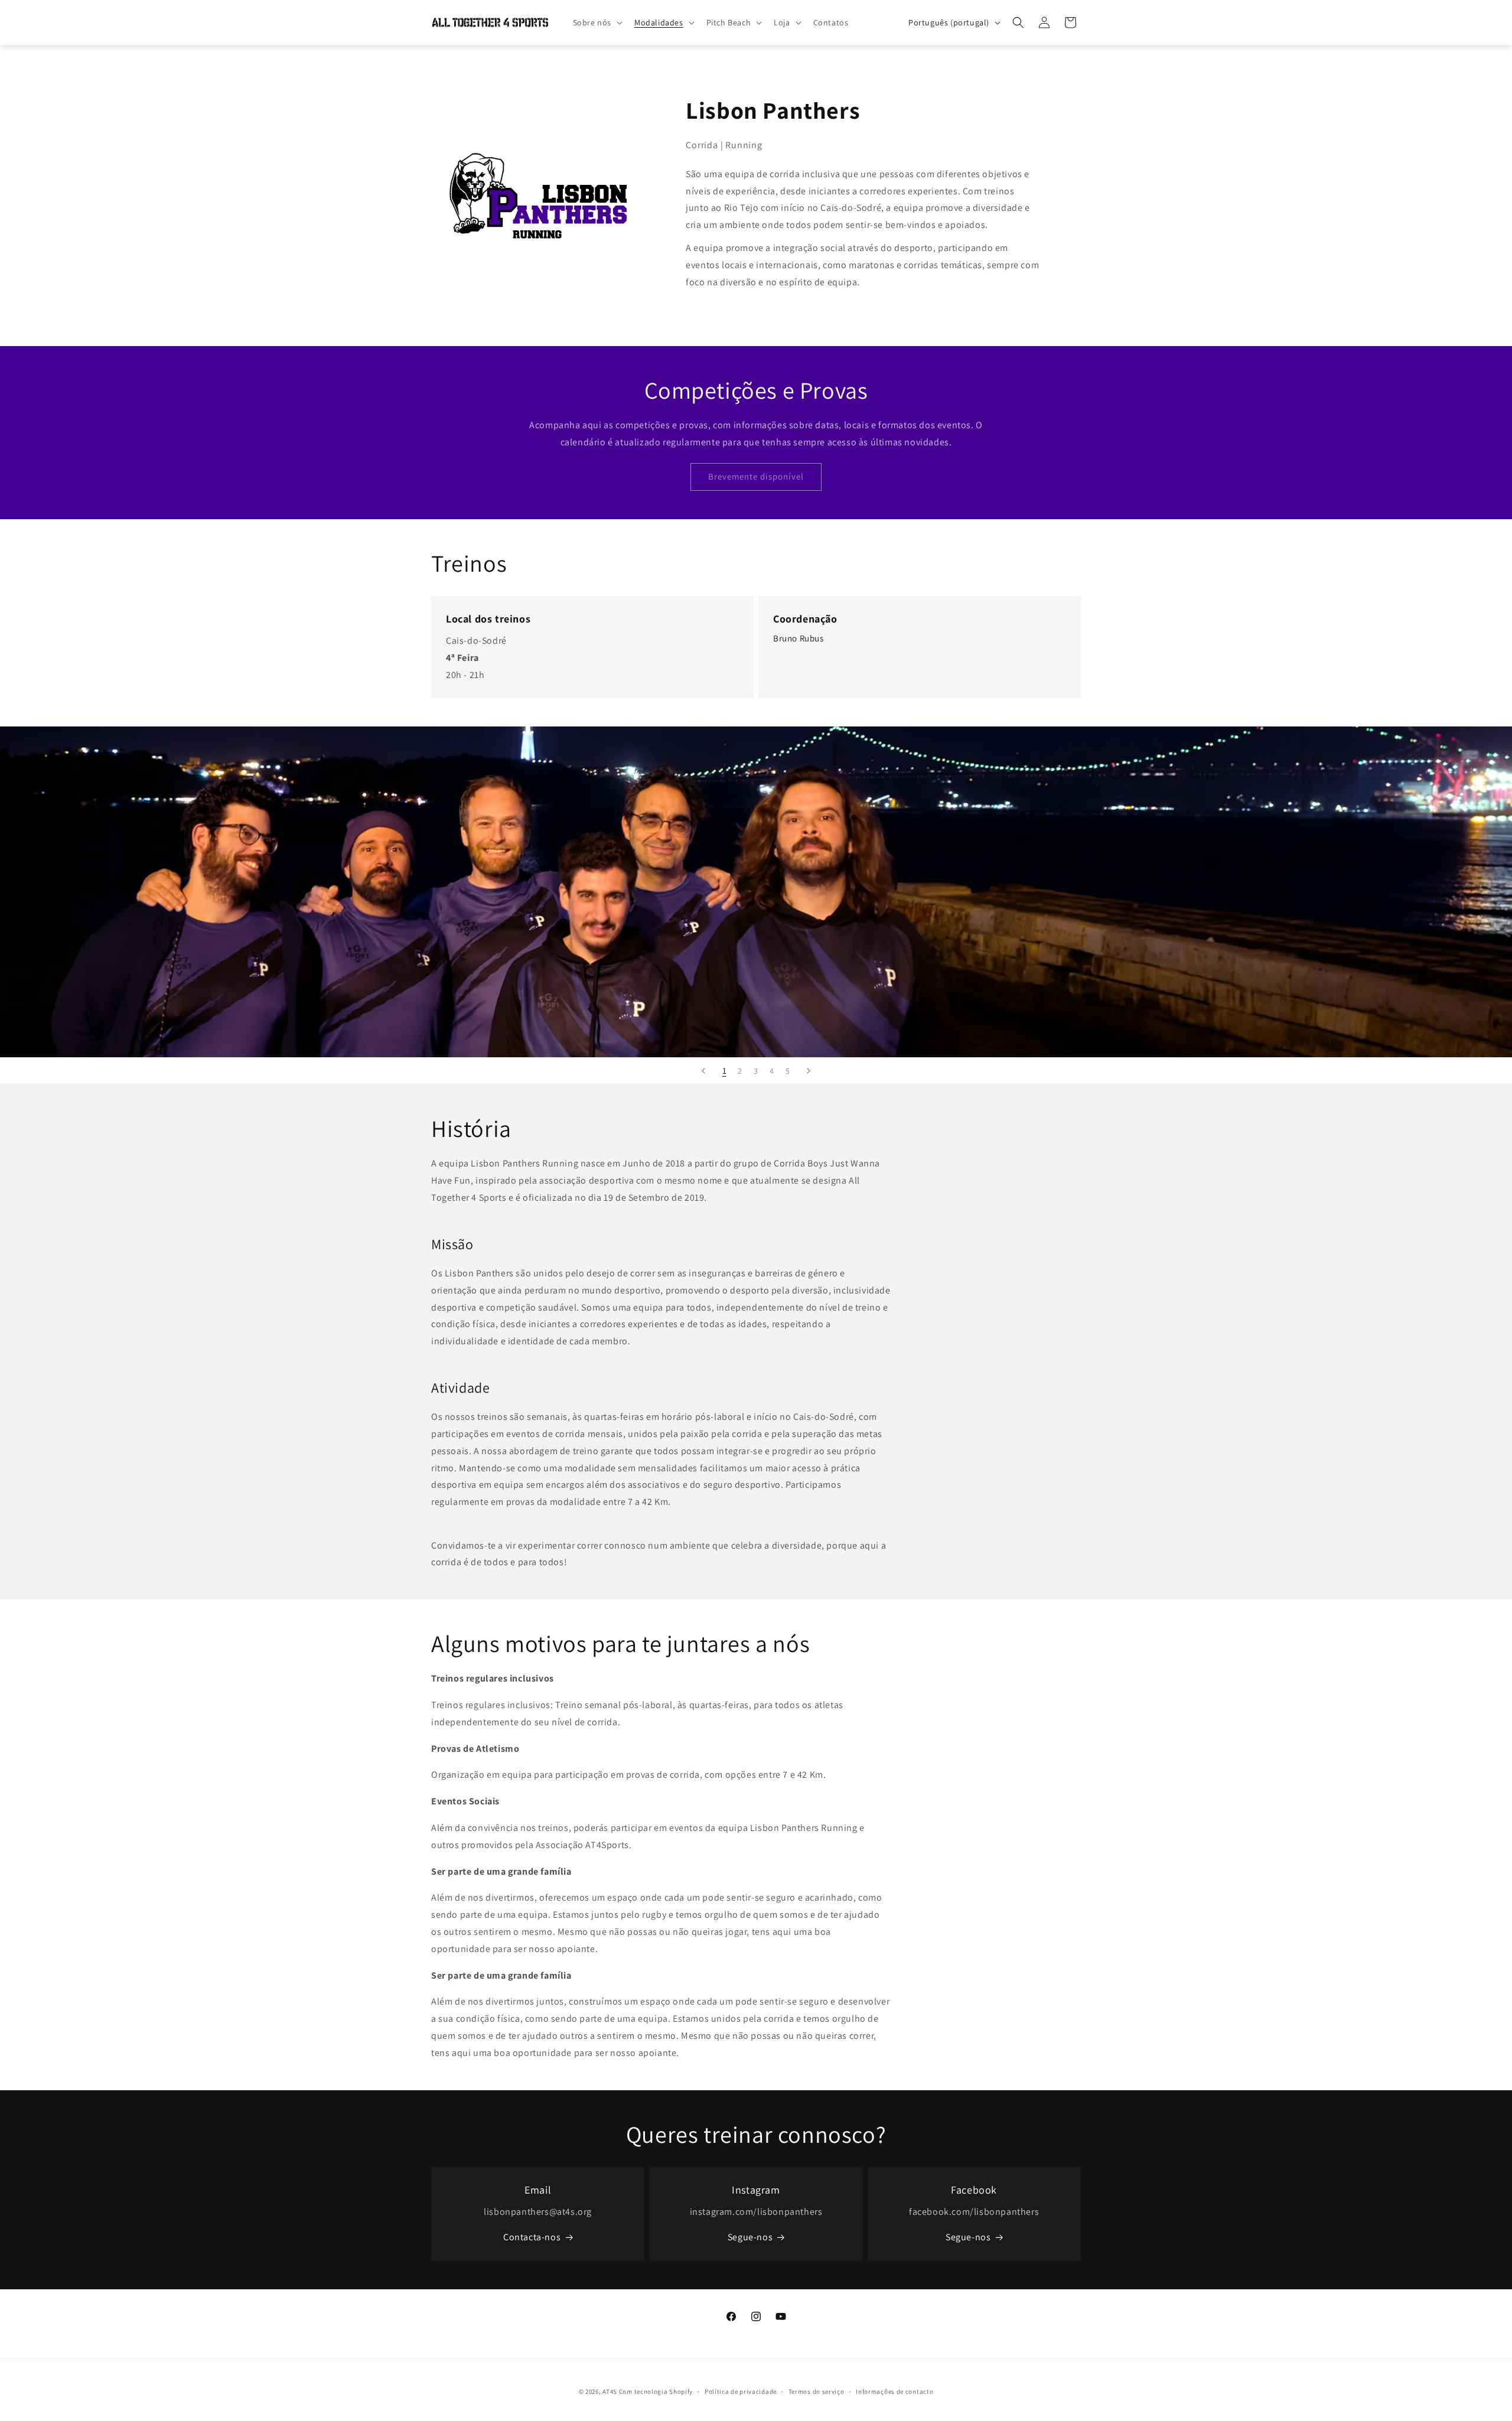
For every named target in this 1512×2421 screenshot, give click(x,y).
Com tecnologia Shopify (656, 2391)
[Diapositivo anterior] (703, 1071)
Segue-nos (750, 2237)
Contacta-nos (532, 2237)
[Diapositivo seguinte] (809, 1071)
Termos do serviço (817, 2391)
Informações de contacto (895, 2391)
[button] (597, 22)
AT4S (610, 2391)
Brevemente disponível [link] (756, 476)
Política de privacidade (741, 2391)
